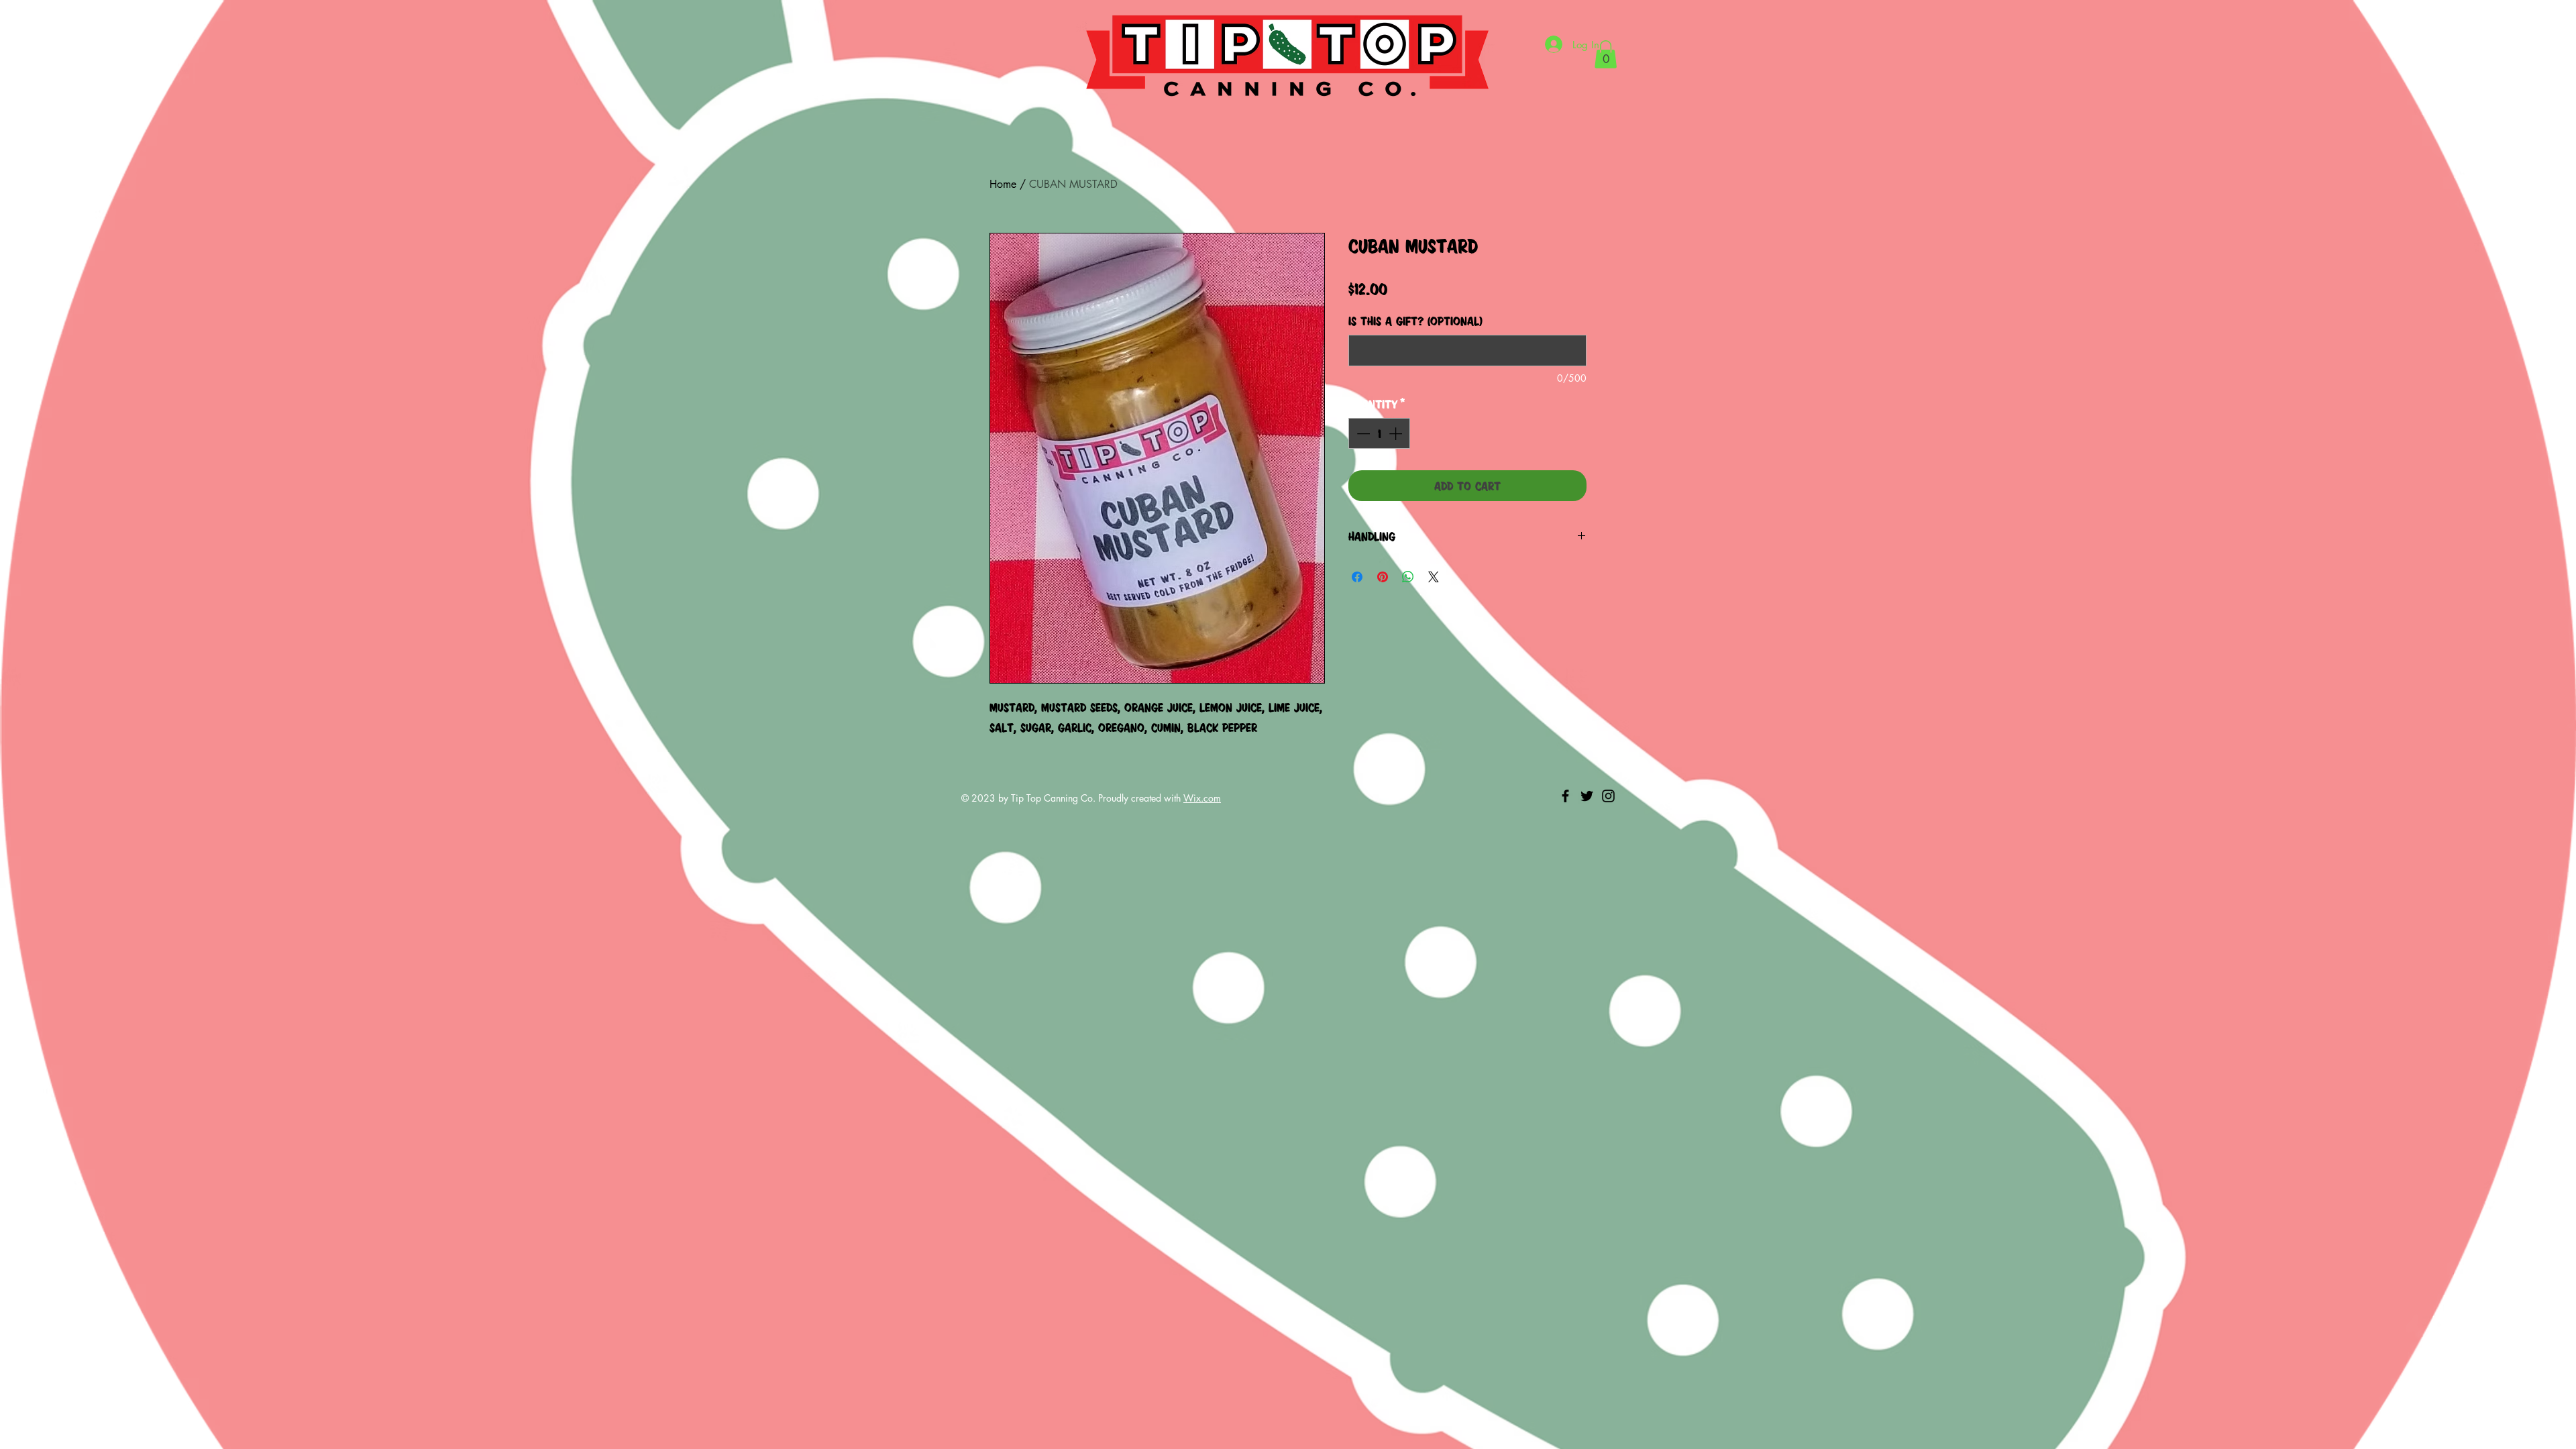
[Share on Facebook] (1357, 577)
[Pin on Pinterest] (1383, 577)
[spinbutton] (1379, 433)
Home (1003, 184)
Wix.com (1202, 798)
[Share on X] (1434, 577)
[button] (1606, 54)
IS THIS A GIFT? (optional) (1415, 321)
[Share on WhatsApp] (1408, 577)
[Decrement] (1362, 433)
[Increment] (1397, 433)
